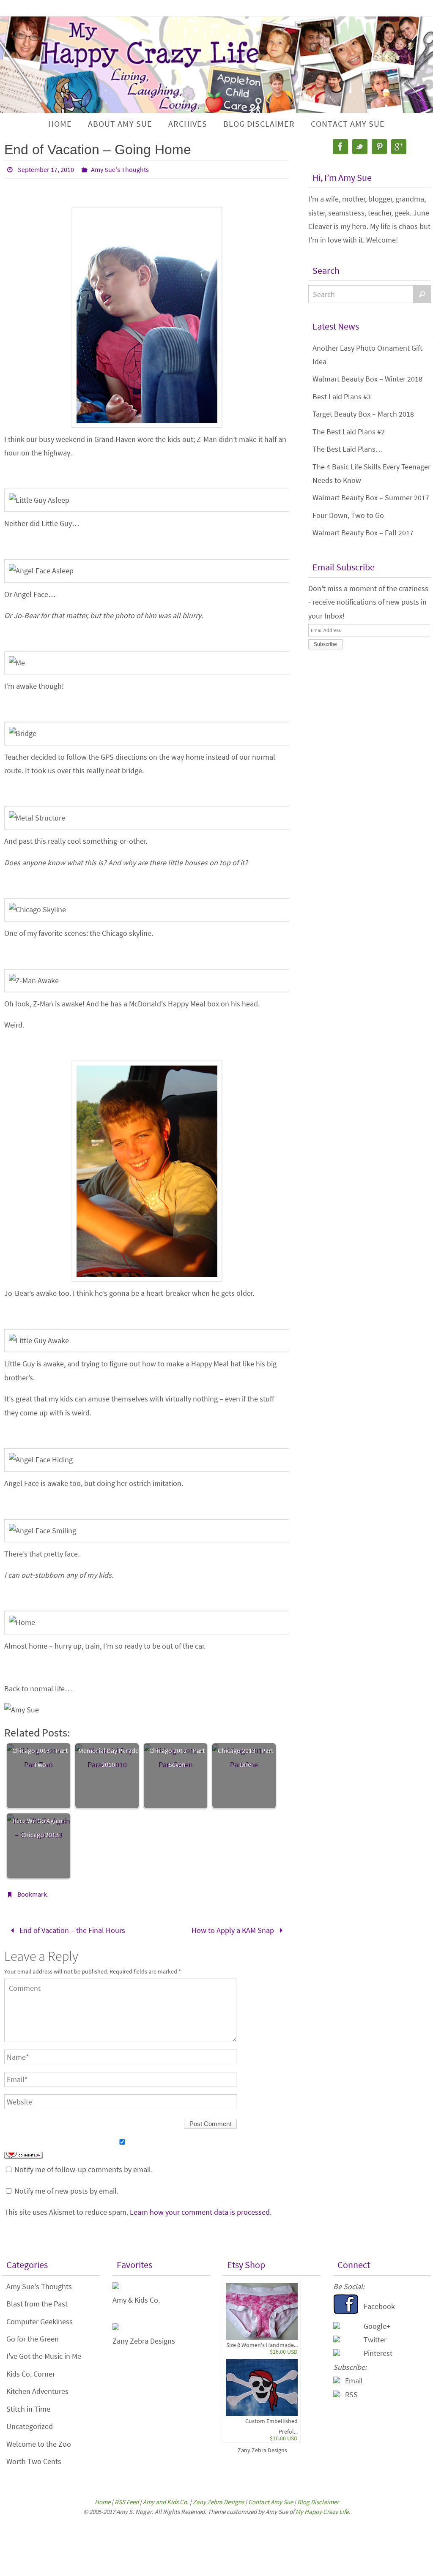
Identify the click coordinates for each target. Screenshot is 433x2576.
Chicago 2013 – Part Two (40, 1757)
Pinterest (378, 2351)
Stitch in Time (28, 2406)
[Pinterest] (379, 147)
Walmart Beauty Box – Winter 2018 (367, 379)
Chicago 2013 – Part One (245, 1757)
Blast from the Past (37, 2301)
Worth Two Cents (34, 2458)
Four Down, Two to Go (348, 515)
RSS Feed (127, 2499)
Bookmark (32, 1894)
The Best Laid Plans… (348, 449)
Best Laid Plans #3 (342, 397)
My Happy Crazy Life (322, 2509)
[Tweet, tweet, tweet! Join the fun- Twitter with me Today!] (337, 2337)
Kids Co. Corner (31, 2371)
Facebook (379, 2303)
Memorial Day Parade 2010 (108, 1757)
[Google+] (399, 147)
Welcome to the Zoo (39, 2441)
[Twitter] (360, 147)
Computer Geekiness (40, 2318)
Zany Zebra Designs (262, 2448)
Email (354, 2378)
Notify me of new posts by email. (66, 2188)
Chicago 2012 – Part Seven (177, 1757)
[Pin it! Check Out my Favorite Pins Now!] (337, 2351)
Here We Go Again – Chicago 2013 (40, 1827)
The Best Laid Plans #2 (349, 432)
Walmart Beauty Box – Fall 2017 (363, 533)
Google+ (377, 2323)
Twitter (375, 2337)
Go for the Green (33, 2336)
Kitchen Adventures (37, 2389)
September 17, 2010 (46, 169)
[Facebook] (340, 147)
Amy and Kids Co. (166, 2499)
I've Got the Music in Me (44, 2354)
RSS (351, 2392)
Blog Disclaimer (318, 2499)
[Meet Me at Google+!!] (337, 2323)
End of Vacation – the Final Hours (71, 1929)
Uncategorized (30, 2424)
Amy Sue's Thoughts (120, 169)
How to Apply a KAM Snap (234, 1929)
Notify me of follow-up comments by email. (84, 2167)
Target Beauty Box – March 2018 (363, 414)
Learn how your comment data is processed (200, 2209)
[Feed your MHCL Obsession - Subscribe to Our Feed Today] (337, 2392)
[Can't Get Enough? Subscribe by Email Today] (337, 2378)
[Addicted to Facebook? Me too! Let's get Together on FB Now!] (346, 2310)
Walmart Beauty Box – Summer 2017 (371, 497)
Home (103, 2499)
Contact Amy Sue (271, 2499)
